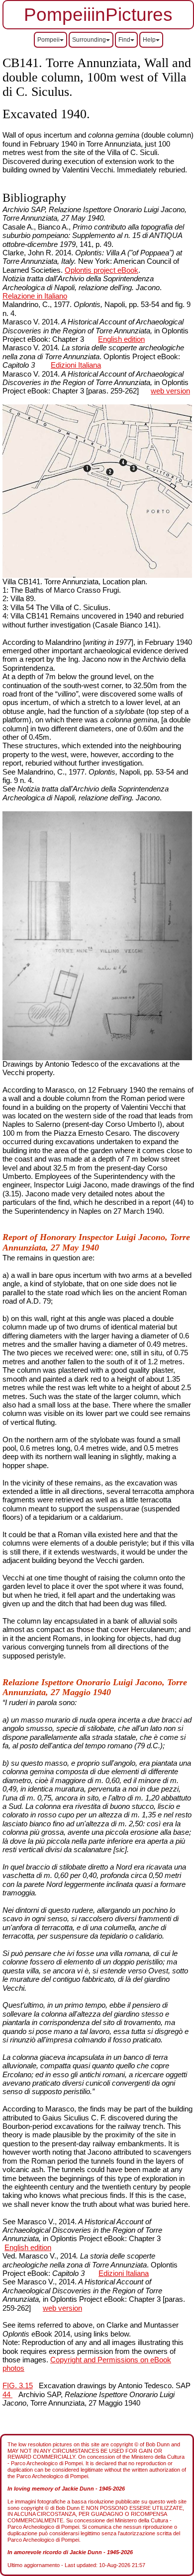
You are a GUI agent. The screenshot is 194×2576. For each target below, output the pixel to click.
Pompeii (48, 40)
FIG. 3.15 (18, 2386)
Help (149, 40)
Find (124, 40)
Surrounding (89, 40)
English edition (121, 339)
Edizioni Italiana (76, 365)
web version (170, 391)
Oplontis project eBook (101, 270)
